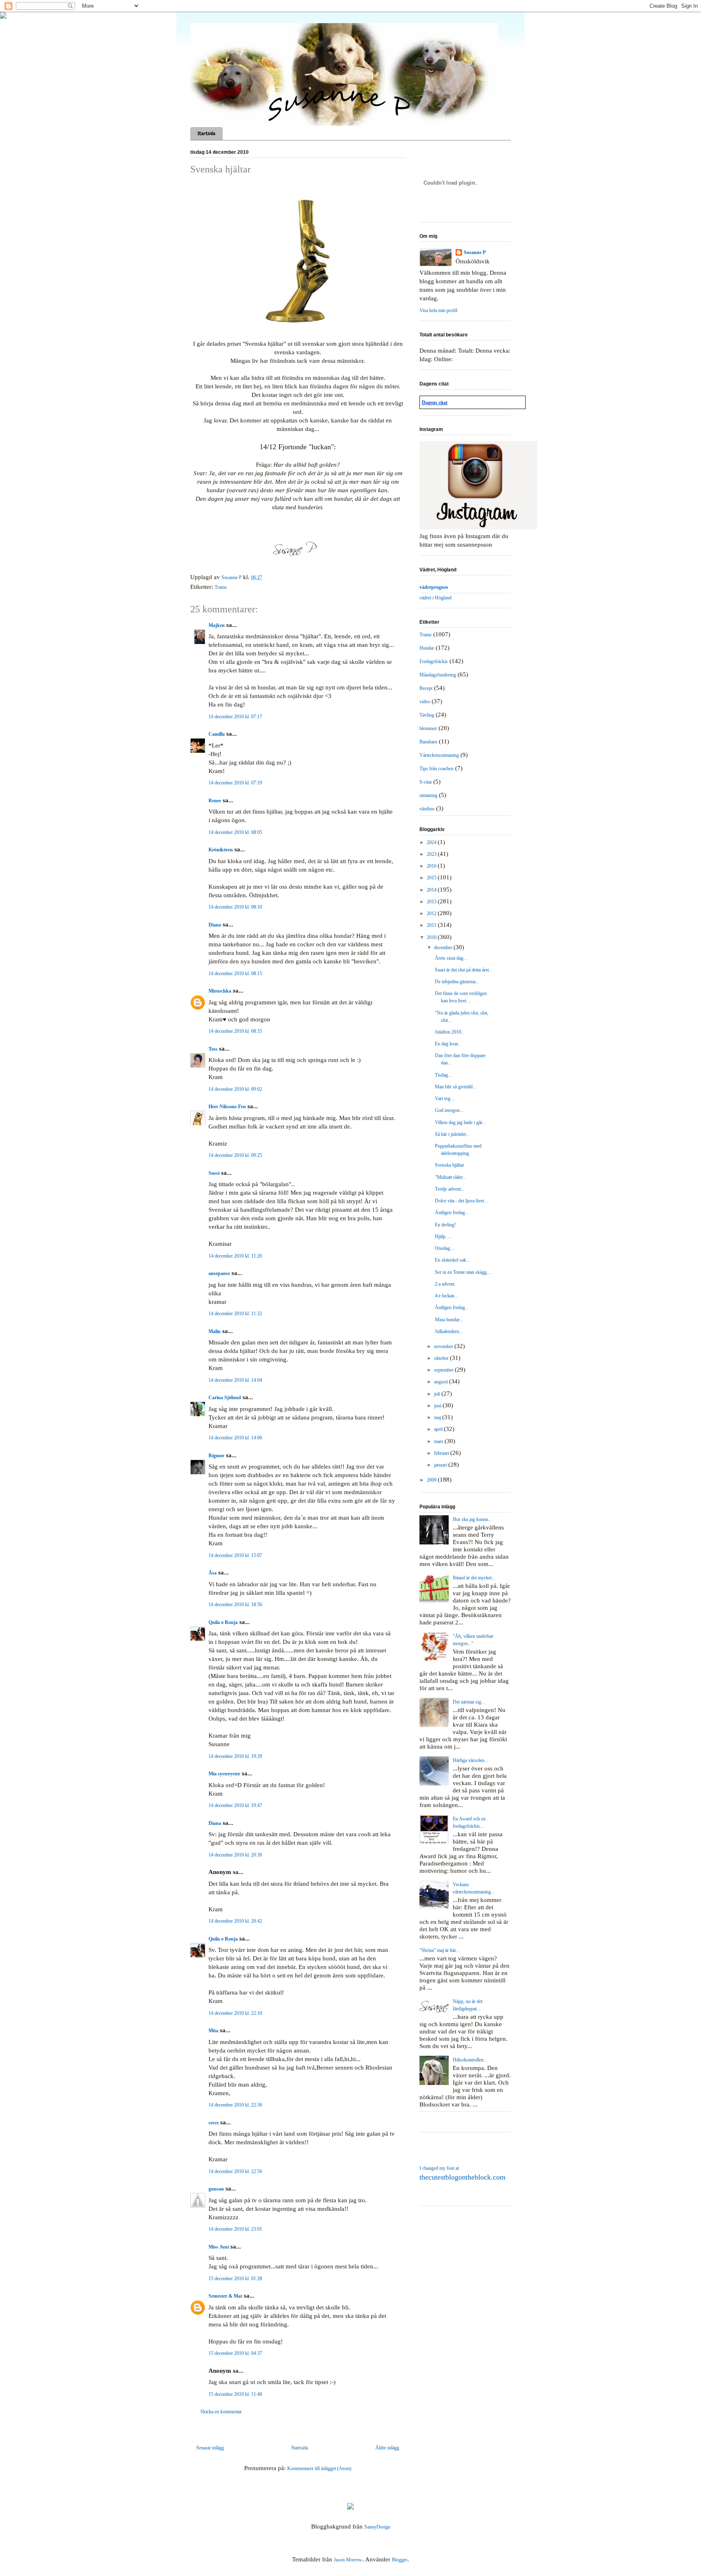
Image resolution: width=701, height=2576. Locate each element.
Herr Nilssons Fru (227, 1107)
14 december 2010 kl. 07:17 (235, 717)
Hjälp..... (443, 1236)
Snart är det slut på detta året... (464, 970)
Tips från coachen (437, 769)
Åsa (213, 1573)
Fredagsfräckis (434, 661)
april (439, 1429)
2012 (432, 913)
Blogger (400, 2560)
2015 (432, 878)
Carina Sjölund (225, 1398)
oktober (442, 1358)
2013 (432, 902)
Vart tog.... (445, 1098)
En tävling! (445, 1225)
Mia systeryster (224, 1774)
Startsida (206, 134)
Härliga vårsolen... (470, 1760)
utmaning (428, 795)
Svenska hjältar (449, 1165)
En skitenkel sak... (452, 1260)
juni (438, 1406)
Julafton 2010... (450, 1032)
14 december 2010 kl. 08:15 (235, 974)
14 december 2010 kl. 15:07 (235, 1555)
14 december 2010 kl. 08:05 (235, 832)
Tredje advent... (450, 1189)
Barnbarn (428, 742)
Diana (215, 925)
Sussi (214, 1173)
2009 (432, 1480)
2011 (432, 925)
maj (438, 1417)
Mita (213, 2031)
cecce (214, 2123)
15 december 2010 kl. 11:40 (235, 2394)
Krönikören (221, 850)
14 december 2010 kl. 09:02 (235, 1089)
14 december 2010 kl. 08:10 (235, 907)
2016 (432, 866)
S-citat (426, 782)
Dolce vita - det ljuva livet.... (462, 1201)
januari (441, 1465)
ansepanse (219, 1273)
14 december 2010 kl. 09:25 (235, 1155)
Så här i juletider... (452, 1134)
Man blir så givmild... (456, 1087)
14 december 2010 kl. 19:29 (235, 1756)
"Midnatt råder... (450, 1177)
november (444, 1346)
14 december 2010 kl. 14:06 (235, 1438)
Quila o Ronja (223, 1622)
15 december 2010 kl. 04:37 (235, 2353)
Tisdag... (443, 1075)
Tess (213, 1049)
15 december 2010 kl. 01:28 (235, 2279)
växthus (427, 809)
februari (442, 1453)
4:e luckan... (446, 1296)
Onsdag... (444, 1248)
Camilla (217, 734)
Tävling (427, 715)
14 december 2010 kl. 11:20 (235, 1256)
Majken (217, 625)
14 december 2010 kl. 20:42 (235, 1921)
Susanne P (475, 252)
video (425, 702)
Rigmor (216, 1456)
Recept (426, 688)
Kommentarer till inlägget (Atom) (319, 2468)
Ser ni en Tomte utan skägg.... (463, 1272)
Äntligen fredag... (452, 1213)
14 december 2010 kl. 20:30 (235, 1855)
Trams (221, 587)
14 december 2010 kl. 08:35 (235, 1031)
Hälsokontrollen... (470, 2060)
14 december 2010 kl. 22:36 (235, 2105)
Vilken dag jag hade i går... (460, 1122)
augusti (442, 1382)
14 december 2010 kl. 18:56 (235, 1605)
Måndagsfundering (438, 675)
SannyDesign (377, 2527)
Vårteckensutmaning (439, 755)
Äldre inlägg (387, 2448)
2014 (432, 890)
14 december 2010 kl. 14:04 (235, 1380)
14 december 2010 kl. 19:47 (235, 1805)
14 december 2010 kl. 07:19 (235, 783)
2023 (432, 854)
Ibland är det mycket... (474, 1578)
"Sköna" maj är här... (439, 1950)
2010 (432, 937)
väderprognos (434, 587)
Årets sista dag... (451, 958)
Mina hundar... (449, 1320)
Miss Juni (219, 2247)
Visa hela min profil (438, 310)
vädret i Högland (435, 598)
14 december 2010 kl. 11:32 (235, 1314)
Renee (215, 801)
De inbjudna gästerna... (457, 982)
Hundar (427, 648)
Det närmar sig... (469, 1702)
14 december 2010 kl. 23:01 (235, 2229)
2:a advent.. (446, 1284)
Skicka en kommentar (221, 2412)
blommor (428, 728)
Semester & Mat (225, 2296)
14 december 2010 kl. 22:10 (235, 2013)
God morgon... (449, 1110)
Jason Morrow (348, 2560)
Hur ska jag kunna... (472, 1519)
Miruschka (220, 991)
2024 (432, 842)
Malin (215, 1331)
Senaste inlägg (210, 2448)
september (444, 1370)
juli (438, 1394)
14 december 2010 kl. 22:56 (235, 2171)
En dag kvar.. (447, 1044)
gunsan (216, 2189)
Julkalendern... (449, 1331)
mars (439, 1441)
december (444, 948)
